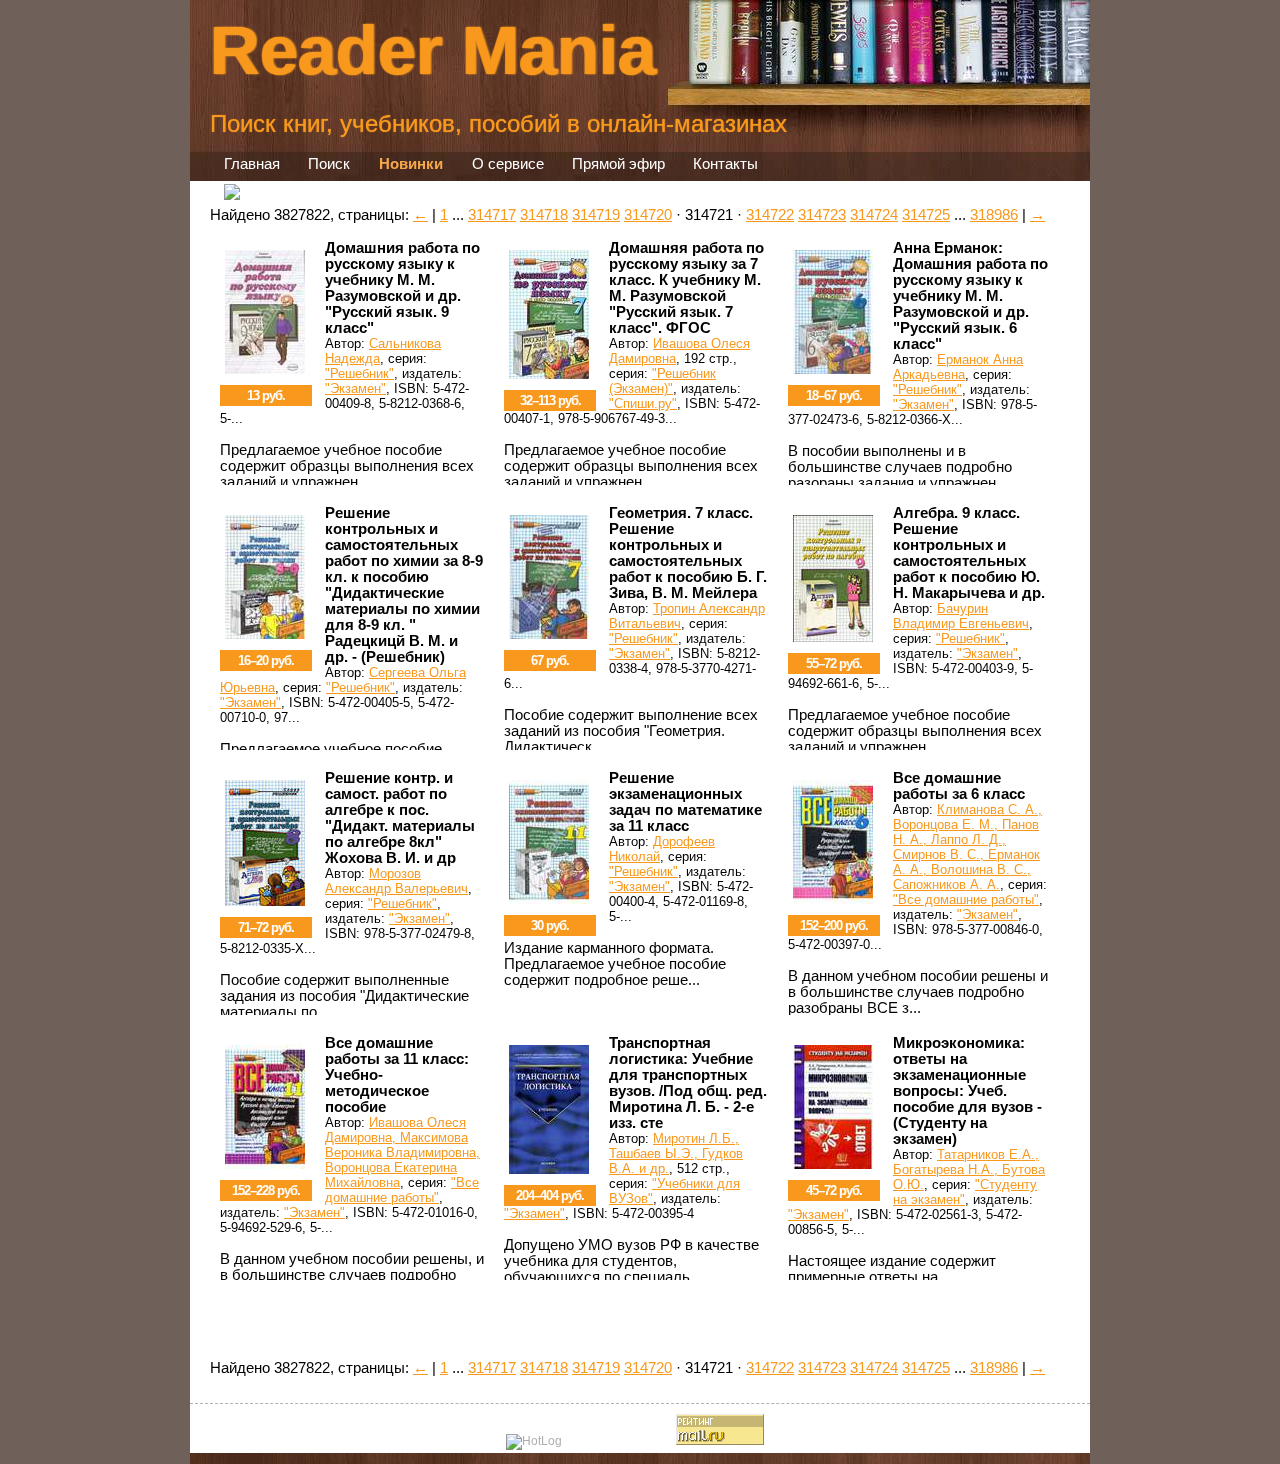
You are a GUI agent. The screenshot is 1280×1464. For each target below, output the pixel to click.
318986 (994, 215)
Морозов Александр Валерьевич (396, 881)
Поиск (329, 164)
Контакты (725, 164)
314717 (492, 215)
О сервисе (508, 164)
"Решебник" (359, 373)
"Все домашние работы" (966, 899)
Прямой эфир (618, 164)
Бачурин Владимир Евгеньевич (961, 616)
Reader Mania (433, 50)
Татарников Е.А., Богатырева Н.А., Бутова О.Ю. (969, 1169)
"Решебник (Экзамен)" (662, 381)
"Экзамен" (355, 388)
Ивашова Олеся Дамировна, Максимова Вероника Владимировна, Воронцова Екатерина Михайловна (402, 1152)
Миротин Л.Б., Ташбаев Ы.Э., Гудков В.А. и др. (676, 1153)
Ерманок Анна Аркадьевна (958, 367)
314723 (822, 215)
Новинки (411, 164)
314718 (544, 215)
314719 (596, 215)
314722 (770, 215)
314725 (926, 215)
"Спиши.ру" (643, 403)
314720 (648, 215)
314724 (874, 215)
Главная (252, 164)
